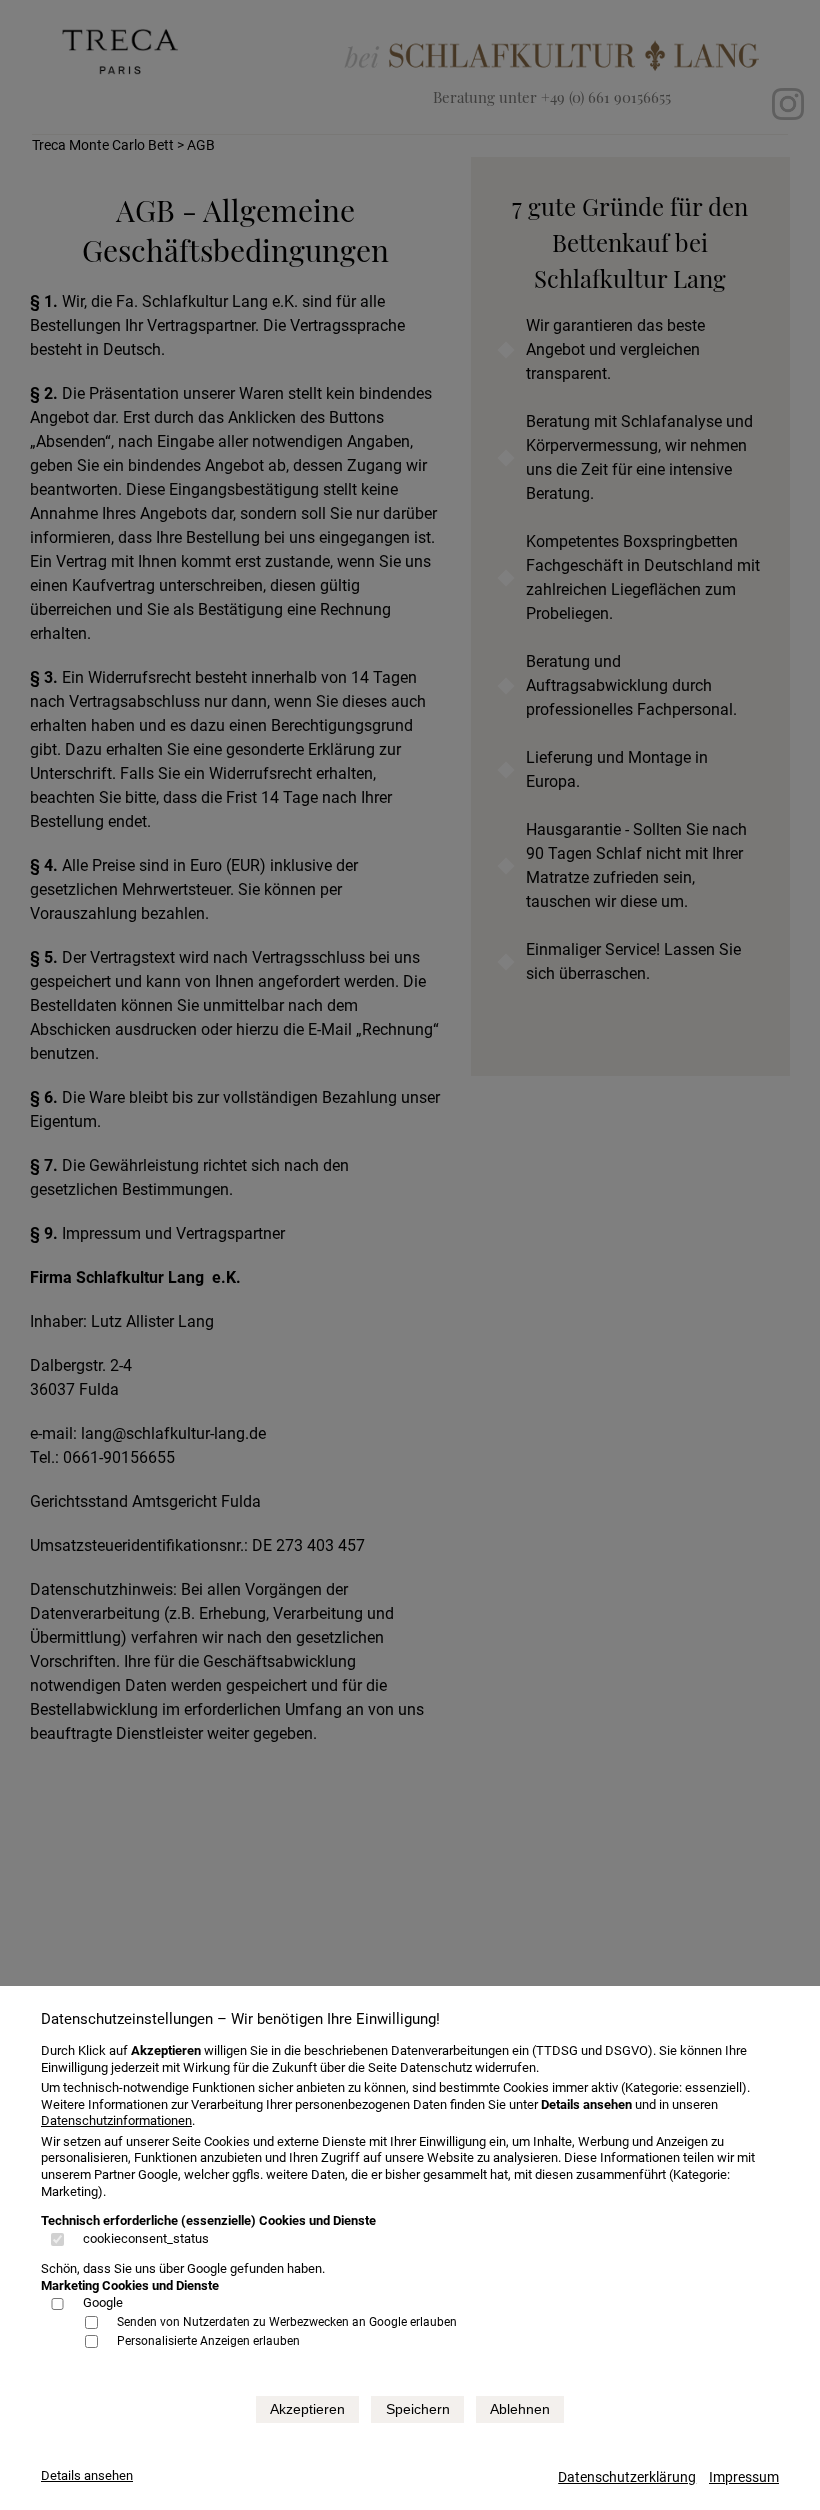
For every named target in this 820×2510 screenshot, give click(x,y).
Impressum (744, 2477)
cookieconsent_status (146, 2238)
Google (103, 2302)
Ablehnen (520, 2409)
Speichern (418, 2409)
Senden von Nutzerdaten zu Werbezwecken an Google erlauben (287, 2322)
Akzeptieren (307, 2409)
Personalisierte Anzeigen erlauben (208, 2341)
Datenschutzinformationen (116, 2120)
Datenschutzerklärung (627, 2477)
